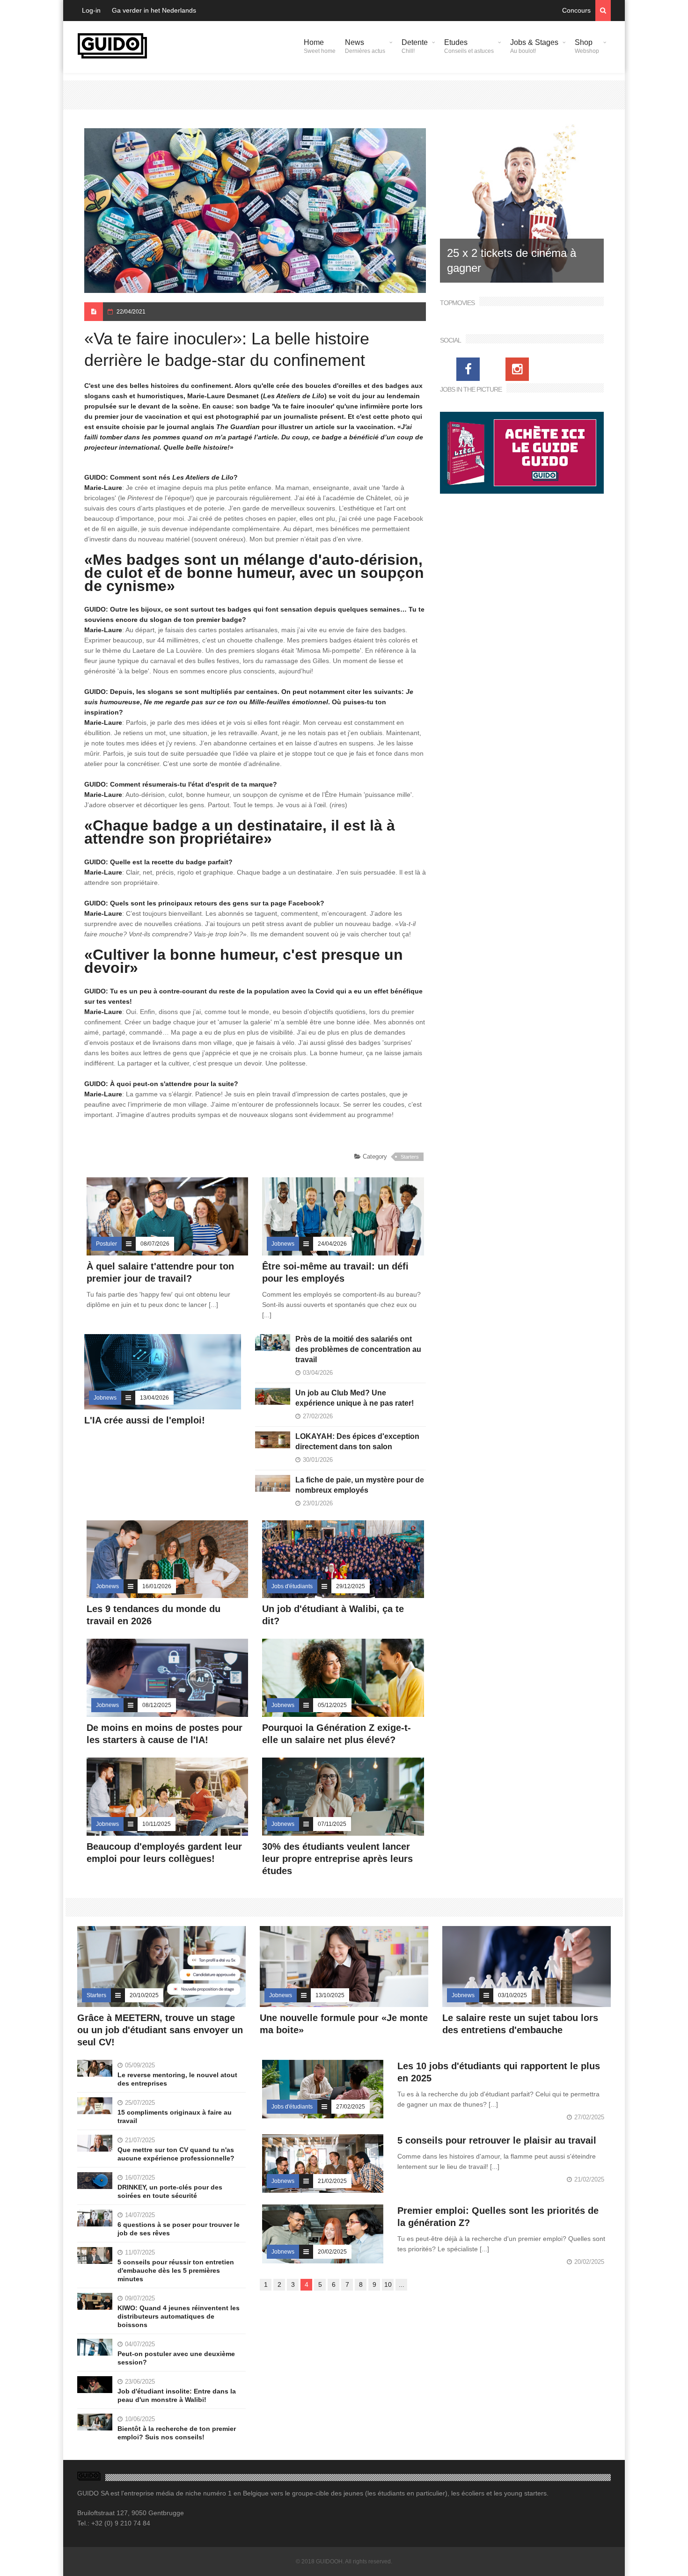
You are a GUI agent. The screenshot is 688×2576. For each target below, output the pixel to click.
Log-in (91, 10)
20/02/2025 (332, 2252)
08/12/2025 (157, 1705)
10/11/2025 (157, 1824)
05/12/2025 (332, 1705)
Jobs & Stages (534, 46)
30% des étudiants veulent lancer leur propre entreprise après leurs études (337, 1859)
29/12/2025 (351, 1586)
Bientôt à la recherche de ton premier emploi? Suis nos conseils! (177, 2433)
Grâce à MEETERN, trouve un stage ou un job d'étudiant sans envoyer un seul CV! (160, 2030)
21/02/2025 (332, 2181)
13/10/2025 (330, 1995)
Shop (587, 46)
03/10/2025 (512, 1995)
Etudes (469, 46)
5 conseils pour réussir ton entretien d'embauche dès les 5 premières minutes (176, 2270)
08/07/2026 (155, 1244)
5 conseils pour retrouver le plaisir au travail (497, 2140)
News (365, 46)
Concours (576, 10)
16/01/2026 (157, 1586)
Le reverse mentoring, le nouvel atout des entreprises (177, 2079)
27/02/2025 (351, 2107)
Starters (410, 1157)
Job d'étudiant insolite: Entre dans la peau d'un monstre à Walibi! (177, 2395)
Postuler (106, 1244)
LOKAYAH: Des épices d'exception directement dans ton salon (357, 1441)
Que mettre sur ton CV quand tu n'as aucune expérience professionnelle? (176, 2154)
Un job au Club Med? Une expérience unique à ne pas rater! (355, 1398)
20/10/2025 (144, 1995)
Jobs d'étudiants (292, 1586)
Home (320, 46)
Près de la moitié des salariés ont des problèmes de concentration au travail (358, 1349)
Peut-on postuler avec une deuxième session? (176, 2358)
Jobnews (283, 1244)
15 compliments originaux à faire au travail (175, 2116)
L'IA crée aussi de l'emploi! (145, 1420)
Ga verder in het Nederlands (154, 10)
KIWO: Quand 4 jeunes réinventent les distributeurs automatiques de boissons (179, 2316)
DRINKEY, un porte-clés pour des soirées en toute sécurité (170, 2191)
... (402, 2284)
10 (388, 2284)
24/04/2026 (332, 1244)
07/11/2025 (332, 1824)
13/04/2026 (154, 1398)
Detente (415, 46)
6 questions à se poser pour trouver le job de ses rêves (179, 2229)
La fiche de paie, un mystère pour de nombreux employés (360, 1485)
